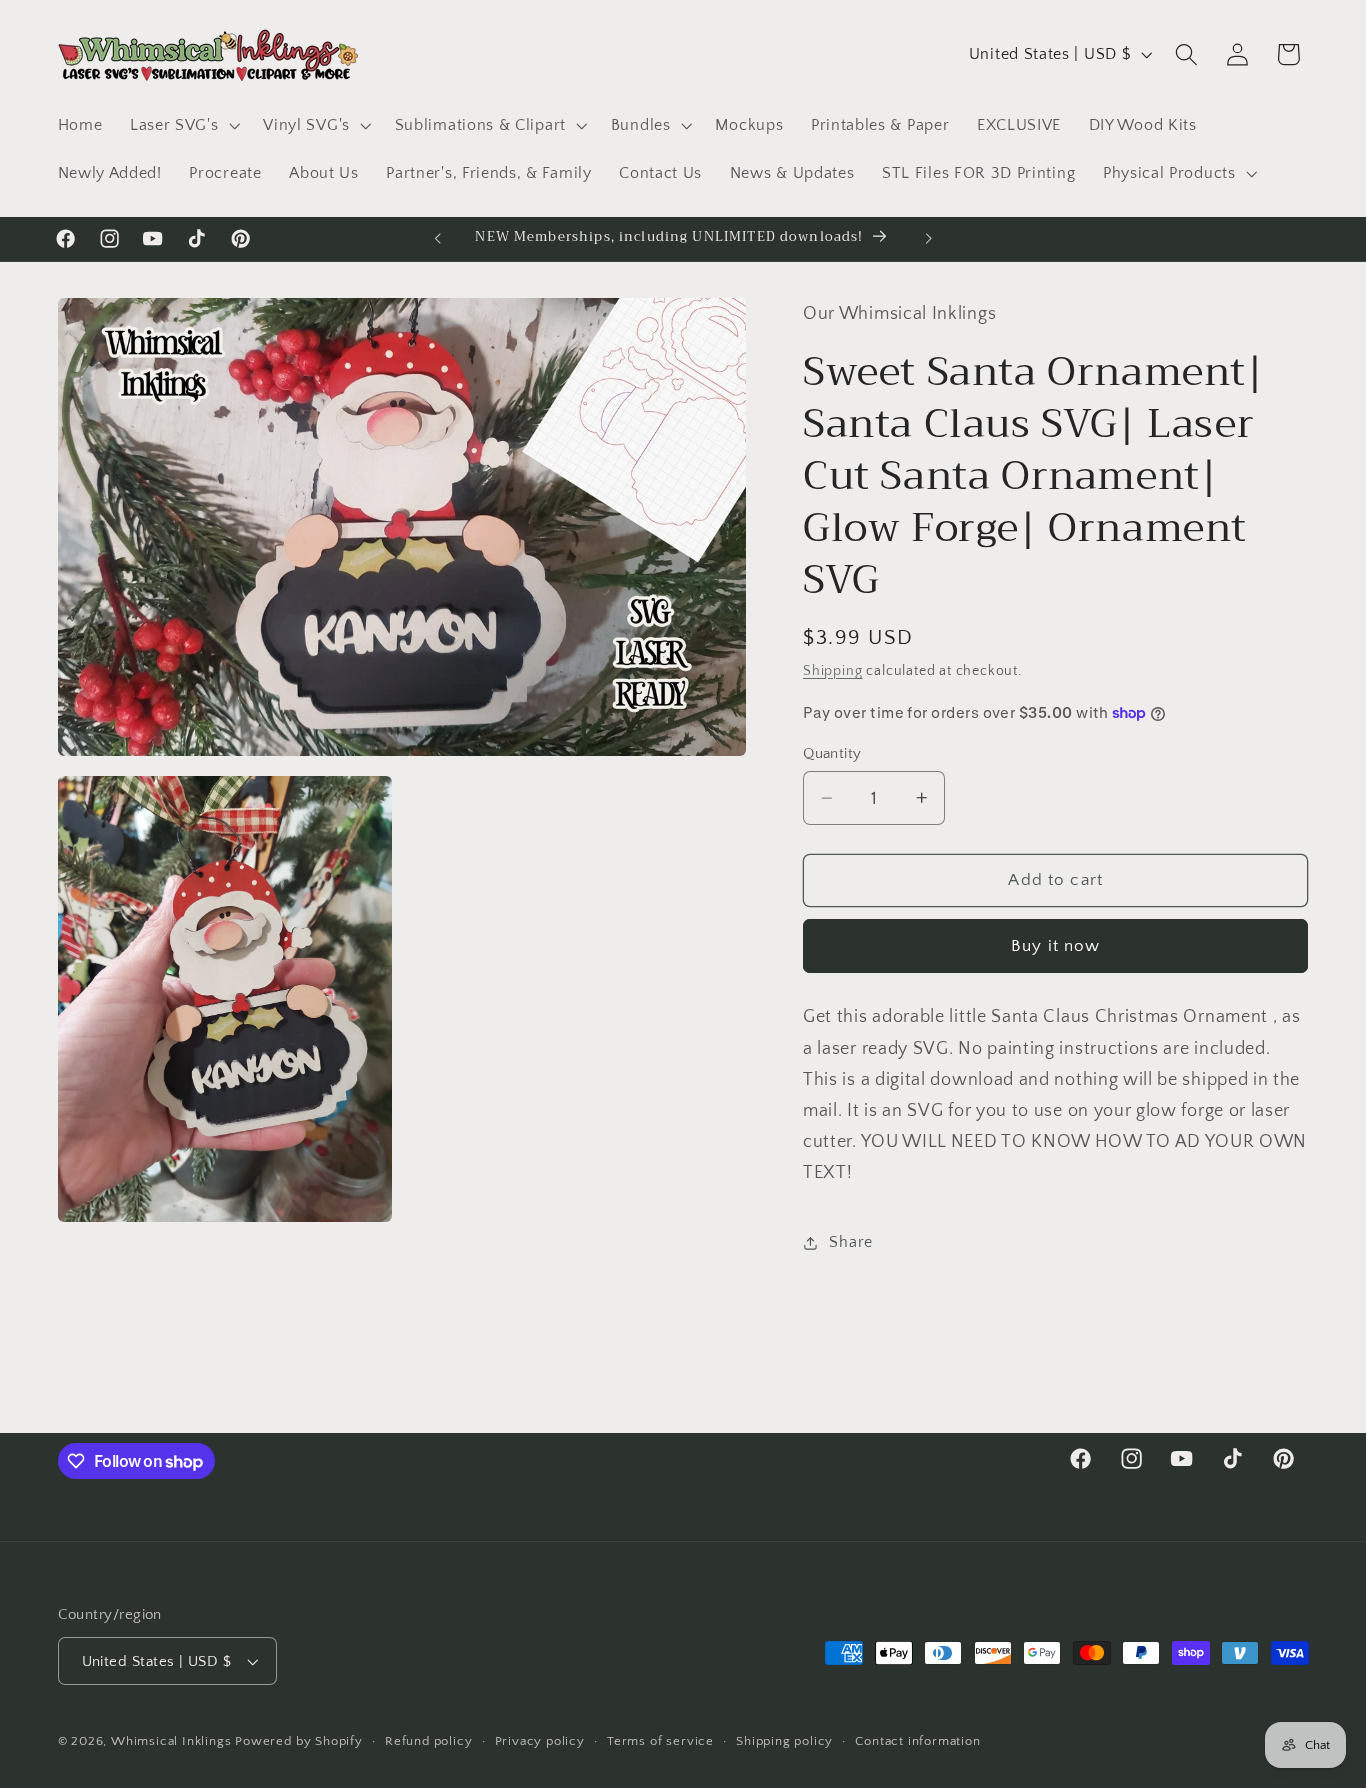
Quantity (832, 753)
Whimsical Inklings (171, 1741)
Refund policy (428, 1741)
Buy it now (1056, 945)
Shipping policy (784, 1741)
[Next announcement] (928, 239)
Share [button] (850, 1242)
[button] (182, 125)
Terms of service (660, 1741)
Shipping (832, 671)
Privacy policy (540, 1741)
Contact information (917, 1741)
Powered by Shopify (299, 1741)
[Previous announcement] (438, 239)
